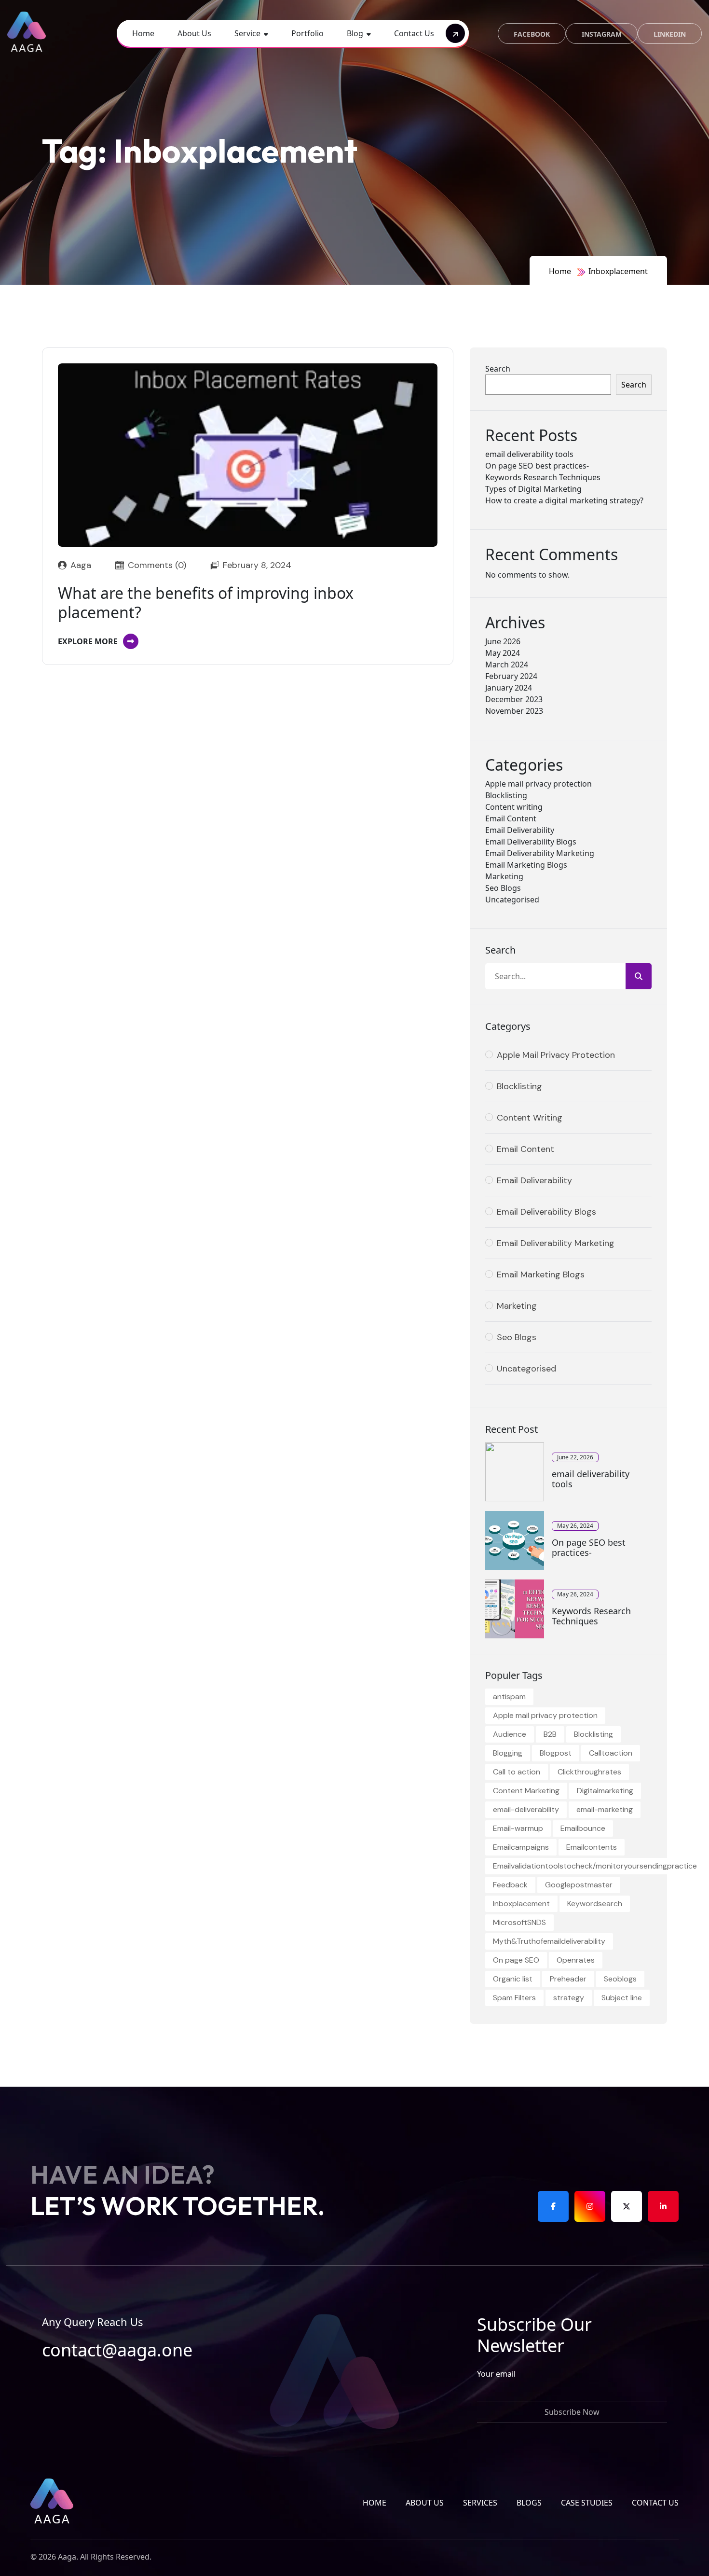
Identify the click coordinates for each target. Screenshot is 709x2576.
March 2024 (507, 665)
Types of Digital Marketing (533, 489)
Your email (496, 2374)
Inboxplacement (618, 271)
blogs (529, 2503)
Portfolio (307, 33)
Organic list (513, 1979)
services (480, 2503)
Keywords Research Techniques (543, 477)
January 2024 (509, 688)
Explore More (88, 641)
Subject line (622, 1998)
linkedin (670, 34)
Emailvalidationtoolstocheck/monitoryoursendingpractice (595, 1866)
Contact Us (414, 33)
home (375, 2503)
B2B (550, 1734)
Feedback (510, 1885)
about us (425, 2503)
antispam (509, 1697)
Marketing (504, 876)
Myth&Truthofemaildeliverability (549, 1941)
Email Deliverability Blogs (531, 842)
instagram (602, 34)
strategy (569, 1998)
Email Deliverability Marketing (540, 853)
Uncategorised (512, 900)
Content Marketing (526, 1791)
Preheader (568, 1979)
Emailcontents (592, 1847)
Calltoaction (611, 1753)
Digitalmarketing (605, 1791)
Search (498, 369)
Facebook (532, 34)
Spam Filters (514, 1998)
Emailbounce (583, 1828)
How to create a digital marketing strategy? (564, 500)
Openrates (576, 1960)
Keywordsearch (595, 1904)
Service (247, 33)
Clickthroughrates (589, 1772)
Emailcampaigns (521, 1847)
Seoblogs (620, 1979)
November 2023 (514, 711)
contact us (655, 2503)
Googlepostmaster (579, 1885)
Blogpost (556, 1753)
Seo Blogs (503, 888)
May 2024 (503, 653)
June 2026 (503, 641)
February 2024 (511, 676)
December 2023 (514, 699)
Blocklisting (506, 795)
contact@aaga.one (117, 2350)
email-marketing (605, 1809)
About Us (194, 33)
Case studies (587, 2503)
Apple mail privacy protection (539, 784)
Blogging (508, 1753)
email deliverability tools (529, 454)
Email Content (511, 818)
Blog (355, 33)
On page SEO (516, 1960)
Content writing (514, 807)
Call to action (517, 1772)
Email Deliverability (520, 830)
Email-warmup (518, 1828)
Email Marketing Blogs (526, 865)
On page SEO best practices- (537, 466)
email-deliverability (526, 1809)
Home (143, 33)
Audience (510, 1734)
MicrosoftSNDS (519, 1922)
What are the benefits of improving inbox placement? (206, 603)
